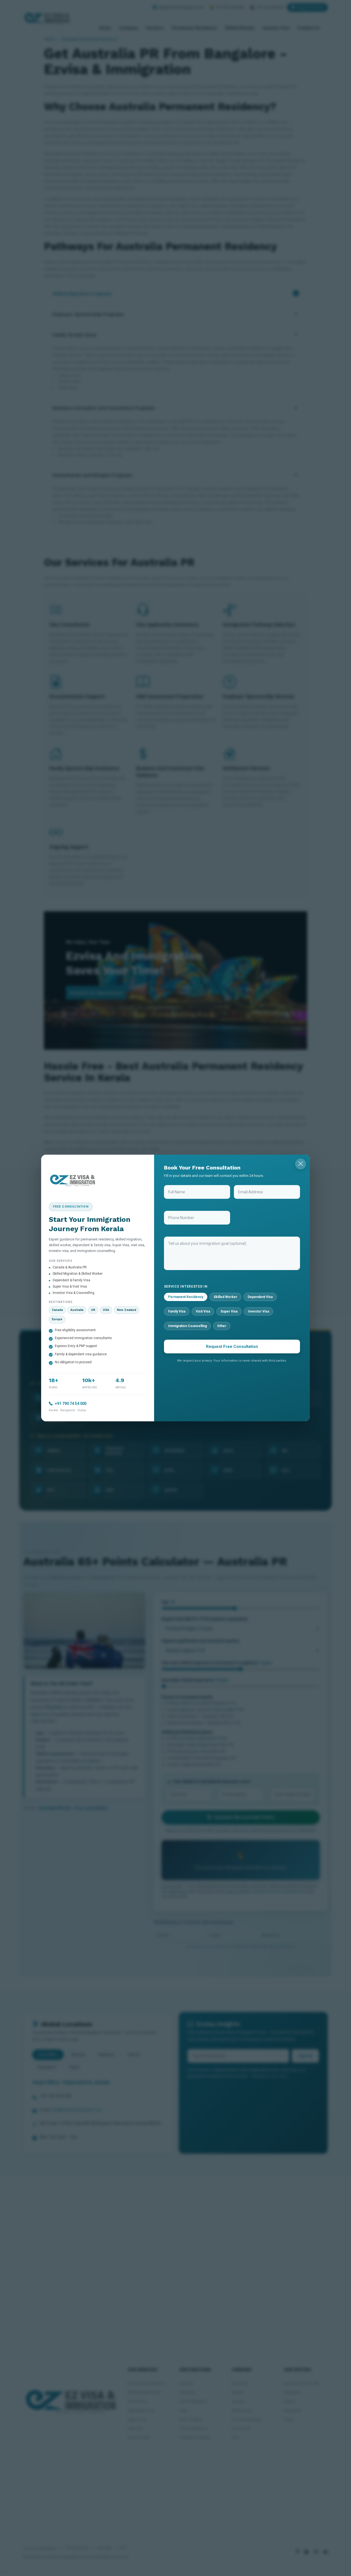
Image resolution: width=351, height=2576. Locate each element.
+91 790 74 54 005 (71, 1404)
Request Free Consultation (232, 1347)
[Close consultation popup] (301, 1164)
